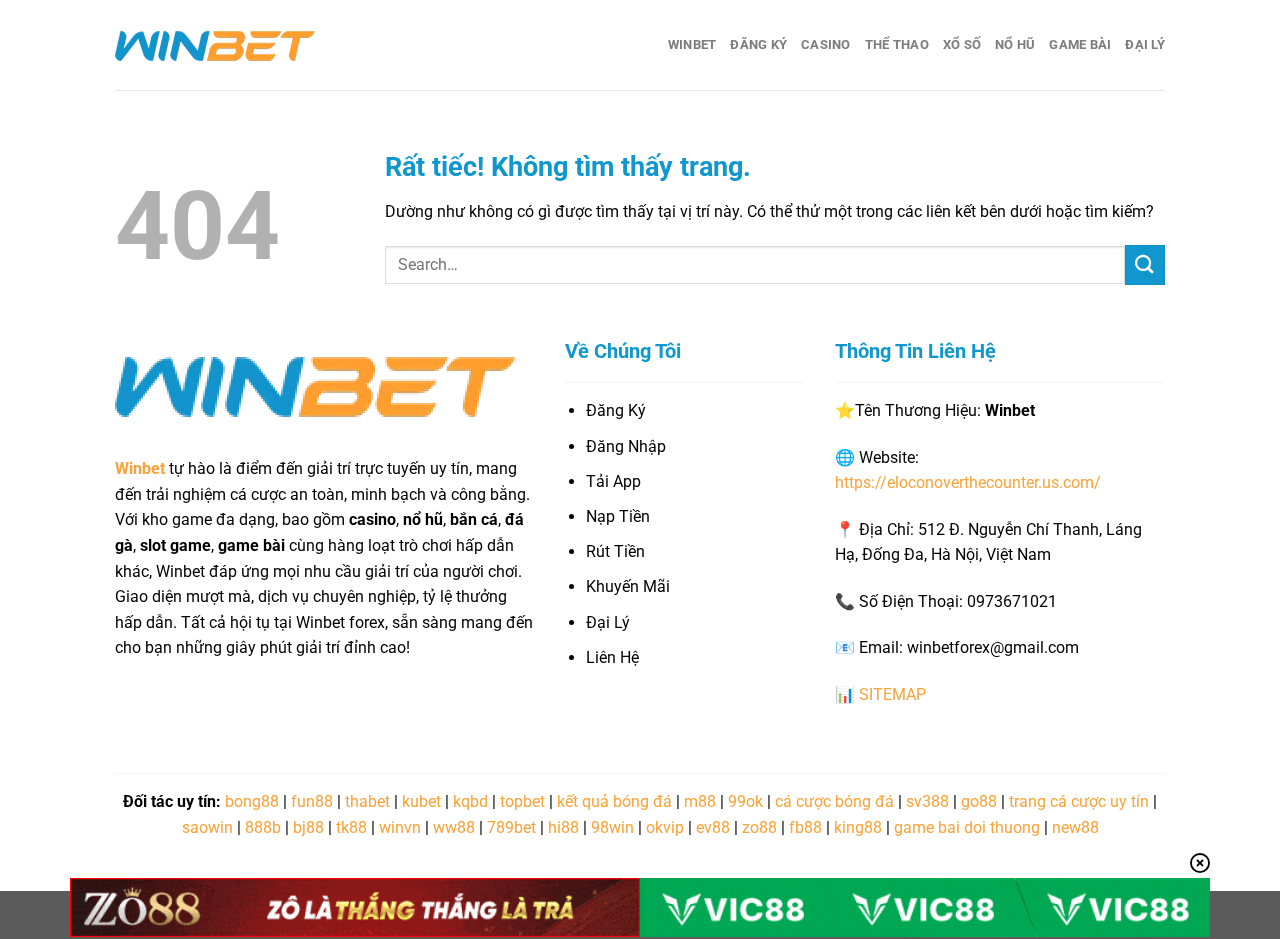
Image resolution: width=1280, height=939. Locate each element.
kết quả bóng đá (614, 801)
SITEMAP (892, 694)
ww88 (454, 827)
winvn (400, 827)
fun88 (312, 801)
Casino (826, 44)
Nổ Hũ (1015, 44)
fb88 (805, 827)
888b (263, 827)
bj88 (308, 827)
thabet (367, 801)
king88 (858, 827)
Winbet (692, 44)
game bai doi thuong (967, 827)
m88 (700, 801)
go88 (979, 801)
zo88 (759, 827)
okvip (665, 827)
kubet (421, 801)
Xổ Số (962, 44)
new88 (1075, 827)
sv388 (927, 801)
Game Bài (1080, 44)
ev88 (713, 827)
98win (612, 827)
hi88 (563, 827)
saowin (207, 827)
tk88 (351, 827)
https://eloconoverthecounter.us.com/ (968, 482)
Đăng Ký (758, 44)
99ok (745, 801)
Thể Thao (897, 44)
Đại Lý (1145, 44)
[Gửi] (1145, 264)
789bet (511, 827)
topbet (522, 801)
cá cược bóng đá (834, 801)
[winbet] (215, 45)
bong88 (252, 801)
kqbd (470, 801)
